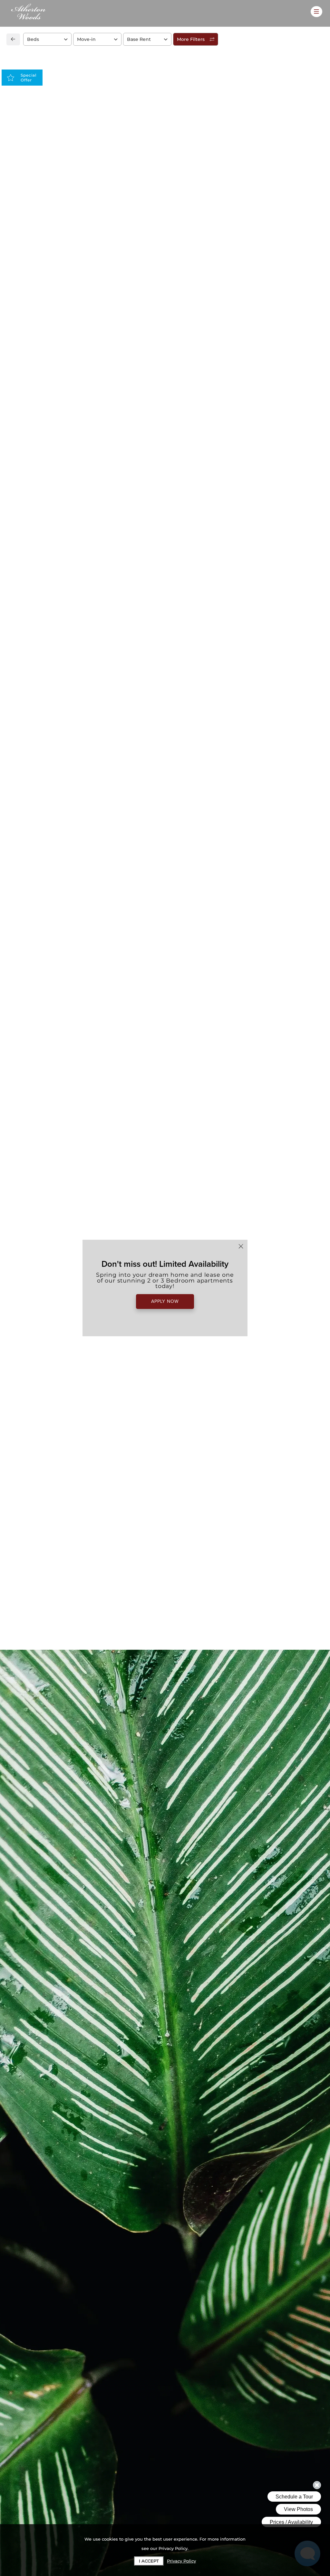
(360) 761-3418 (38, 494)
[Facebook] (21, 508)
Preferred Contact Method (203, 495)
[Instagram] (32, 508)
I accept (149, 2561)
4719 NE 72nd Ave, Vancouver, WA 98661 (71, 479)
